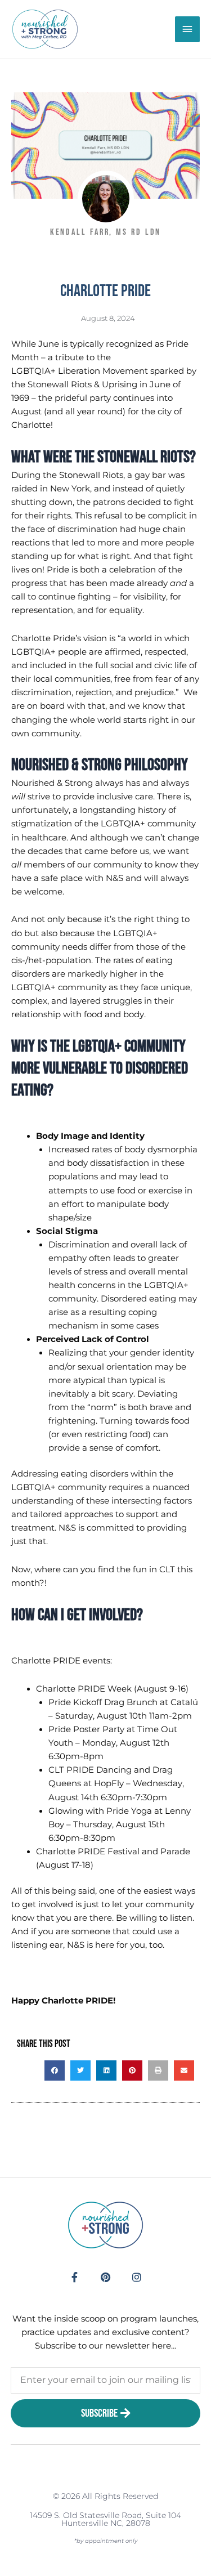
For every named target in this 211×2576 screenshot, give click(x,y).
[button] (55, 2070)
